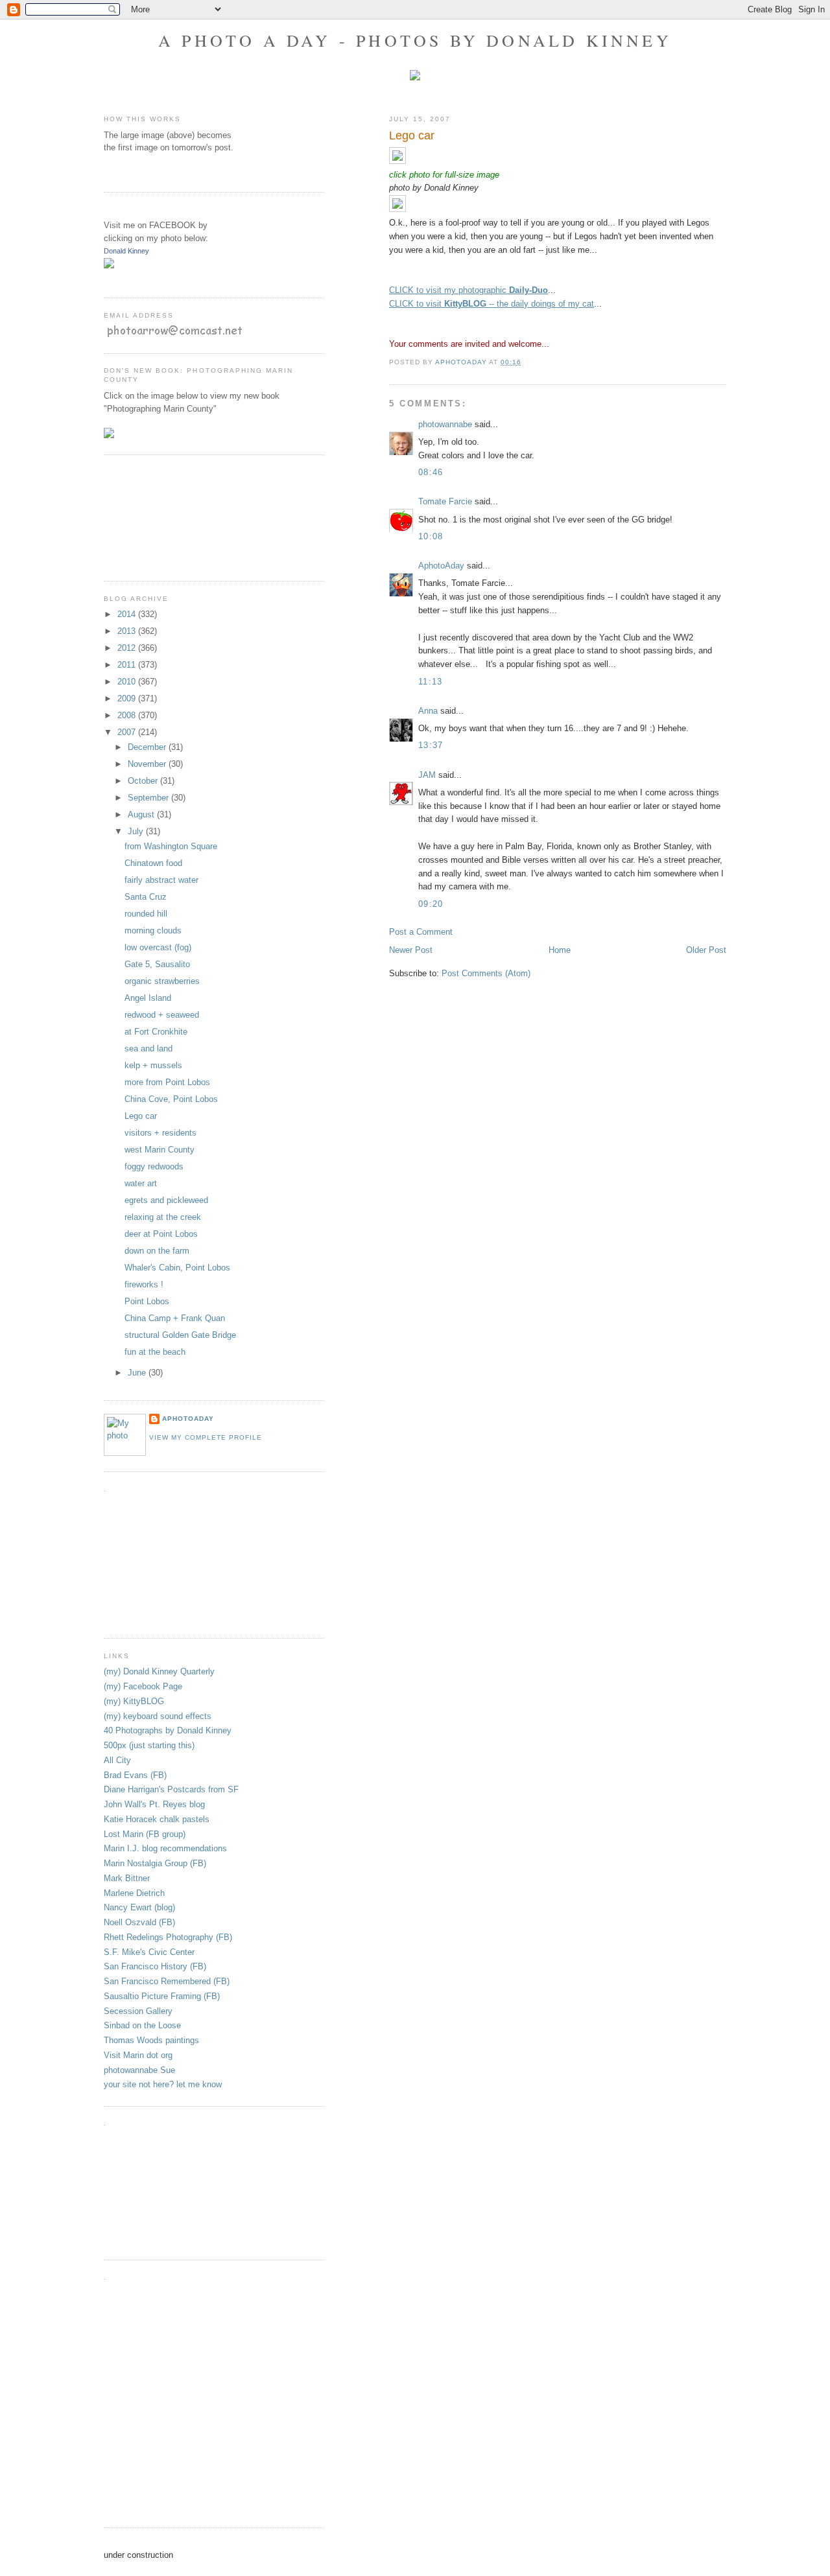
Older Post (706, 950)
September (149, 798)
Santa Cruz (146, 897)
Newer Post (411, 950)
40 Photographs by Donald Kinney (168, 1730)
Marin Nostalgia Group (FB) (155, 1863)
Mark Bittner (127, 1878)
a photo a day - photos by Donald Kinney (415, 40)
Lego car (141, 1116)
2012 (128, 648)
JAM (427, 775)
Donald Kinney (126, 251)
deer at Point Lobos (161, 1234)
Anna (428, 711)
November (148, 764)
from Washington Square (171, 846)
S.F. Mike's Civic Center (149, 1952)
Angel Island (148, 998)
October (144, 781)
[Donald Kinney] (109, 265)
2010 (128, 682)
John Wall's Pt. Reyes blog (154, 1804)
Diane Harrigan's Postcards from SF (171, 1789)
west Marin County (160, 1150)
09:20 (431, 904)
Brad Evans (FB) (135, 1775)
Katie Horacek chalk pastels (157, 1819)
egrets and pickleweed (166, 1200)
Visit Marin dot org (138, 2055)
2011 (128, 665)
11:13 (431, 682)
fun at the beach (155, 1352)
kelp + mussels (153, 1065)
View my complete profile (206, 1437)
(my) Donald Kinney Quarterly (159, 1671)
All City (117, 1760)
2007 (128, 732)
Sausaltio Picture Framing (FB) (162, 1996)
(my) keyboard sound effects (158, 1716)
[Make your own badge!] (105, 278)
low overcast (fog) (158, 947)
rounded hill (146, 914)
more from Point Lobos (167, 1082)
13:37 (431, 745)
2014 (128, 614)
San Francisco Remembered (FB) (167, 1981)
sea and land (148, 1048)
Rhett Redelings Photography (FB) (168, 1937)
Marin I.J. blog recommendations (165, 1848)
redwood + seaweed (162, 1015)
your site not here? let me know (163, 2084)
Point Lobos (147, 1301)
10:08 (431, 536)
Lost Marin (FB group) (145, 1834)
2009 (128, 698)
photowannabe (445, 424)
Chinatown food (153, 863)
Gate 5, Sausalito (157, 964)
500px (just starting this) (149, 1745)
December (148, 747)
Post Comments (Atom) (486, 973)
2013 (128, 631)
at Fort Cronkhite (156, 1032)
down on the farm (157, 1251)
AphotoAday (441, 566)
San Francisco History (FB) (155, 1966)
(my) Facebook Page (143, 1686)
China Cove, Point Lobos (171, 1099)
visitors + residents (160, 1133)
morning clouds (153, 931)
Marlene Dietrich (134, 1893)
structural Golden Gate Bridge (180, 1335)
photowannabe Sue (139, 2070)
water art (141, 1183)
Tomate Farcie (445, 501)
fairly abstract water (161, 880)
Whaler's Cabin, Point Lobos (177, 1268)
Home (560, 950)
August (142, 814)
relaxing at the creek (163, 1217)
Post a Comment (421, 932)
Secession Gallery (138, 2011)
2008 (128, 715)
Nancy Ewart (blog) (139, 1907)
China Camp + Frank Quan (175, 1318)
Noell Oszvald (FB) (139, 1922)
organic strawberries (162, 981)
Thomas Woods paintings (151, 2040)
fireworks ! (144, 1284)
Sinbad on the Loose (142, 2025)
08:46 (431, 472)
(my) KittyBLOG (134, 1701)
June (138, 1373)
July (137, 831)
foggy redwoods (154, 1166)
